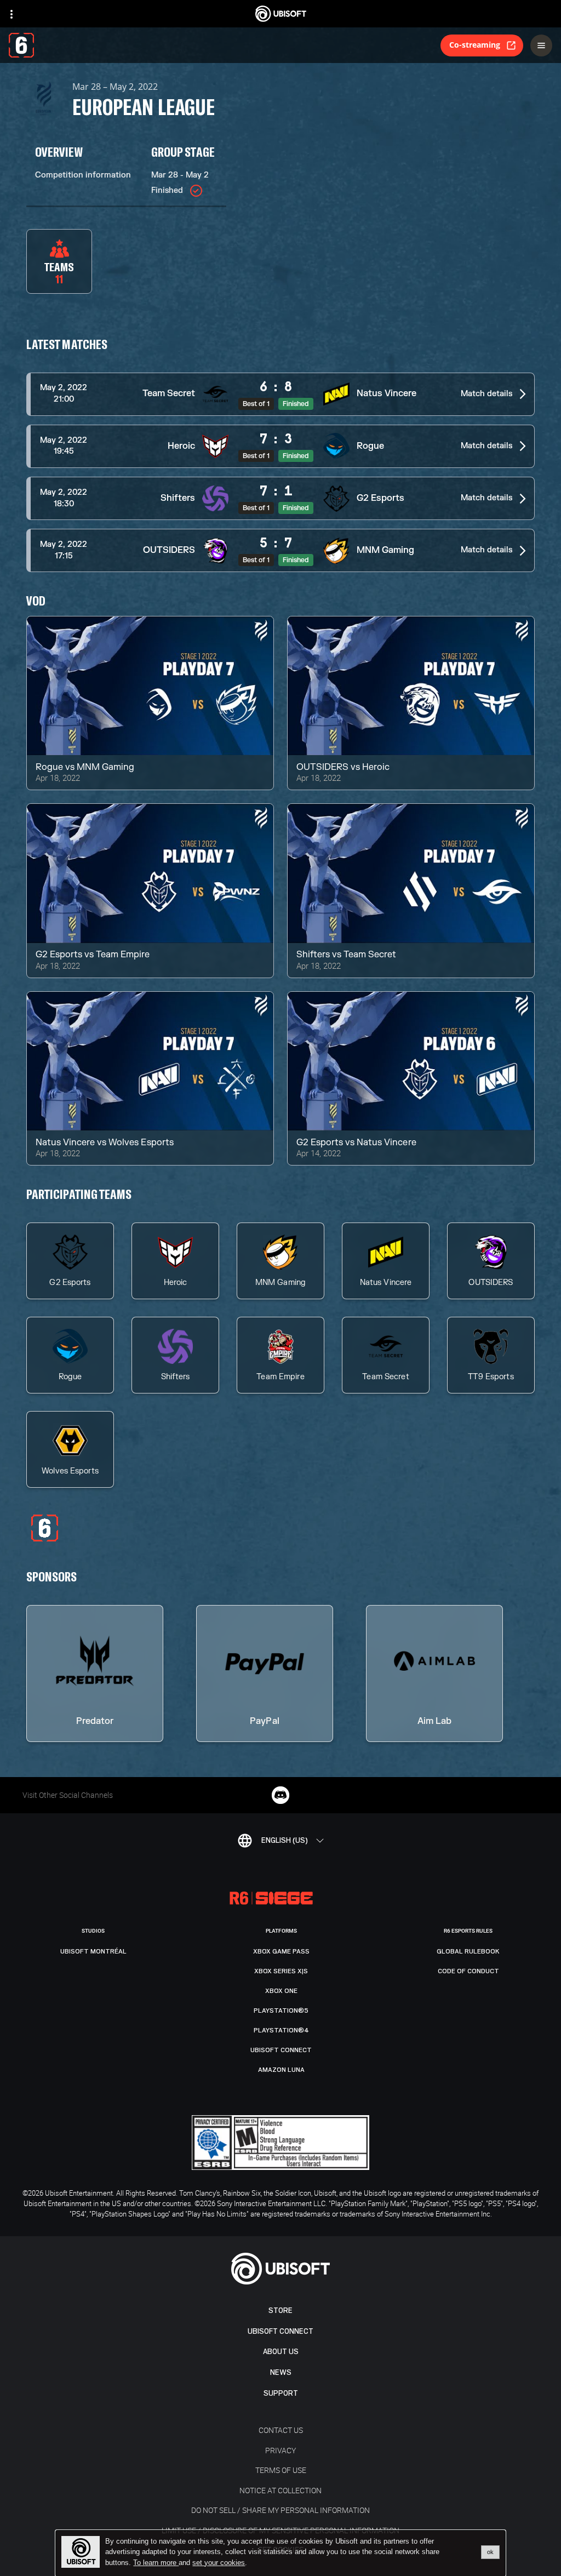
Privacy (280, 2450)
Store (280, 2311)
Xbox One (281, 1991)
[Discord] (280, 1795)
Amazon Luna (281, 2070)
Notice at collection (280, 2490)
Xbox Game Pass (281, 1951)
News (281, 2372)
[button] (280, 394)
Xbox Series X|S (281, 1971)
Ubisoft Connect (280, 2331)
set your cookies (219, 2563)
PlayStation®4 (281, 2030)
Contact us (281, 2430)
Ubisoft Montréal (93, 1951)
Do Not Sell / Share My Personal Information (280, 2510)
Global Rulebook (468, 1951)
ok (490, 2552)
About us (281, 2352)
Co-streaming (475, 45)
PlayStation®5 (281, 2010)
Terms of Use (281, 2470)
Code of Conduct (468, 1971)
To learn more (156, 2563)
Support (281, 2393)
